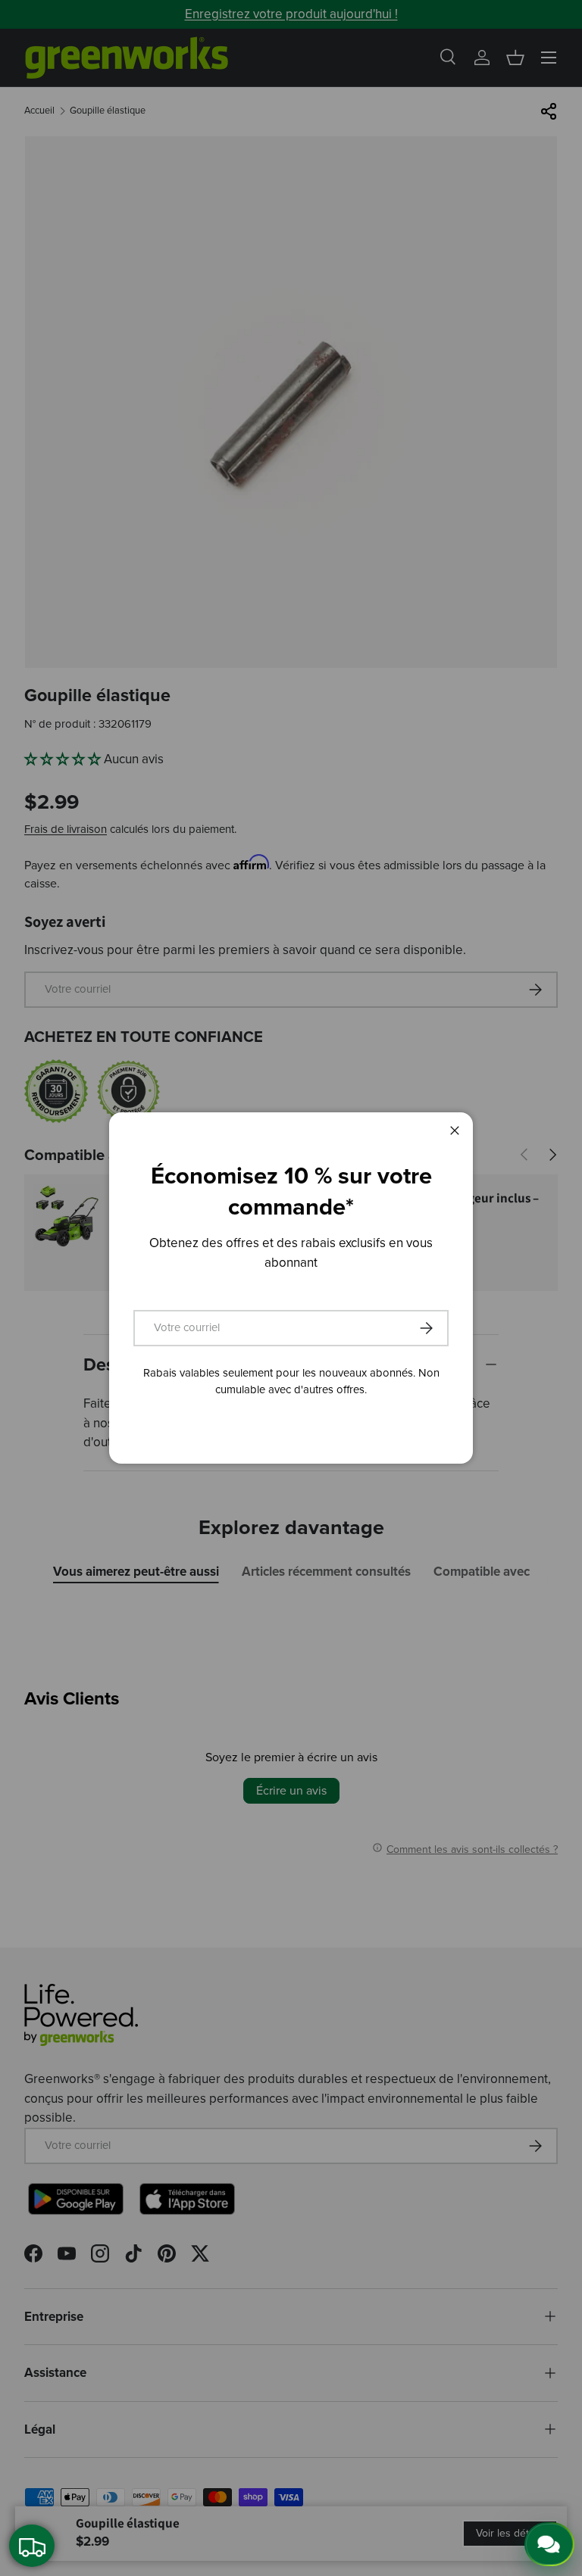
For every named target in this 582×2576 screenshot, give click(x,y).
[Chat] (549, 2544)
